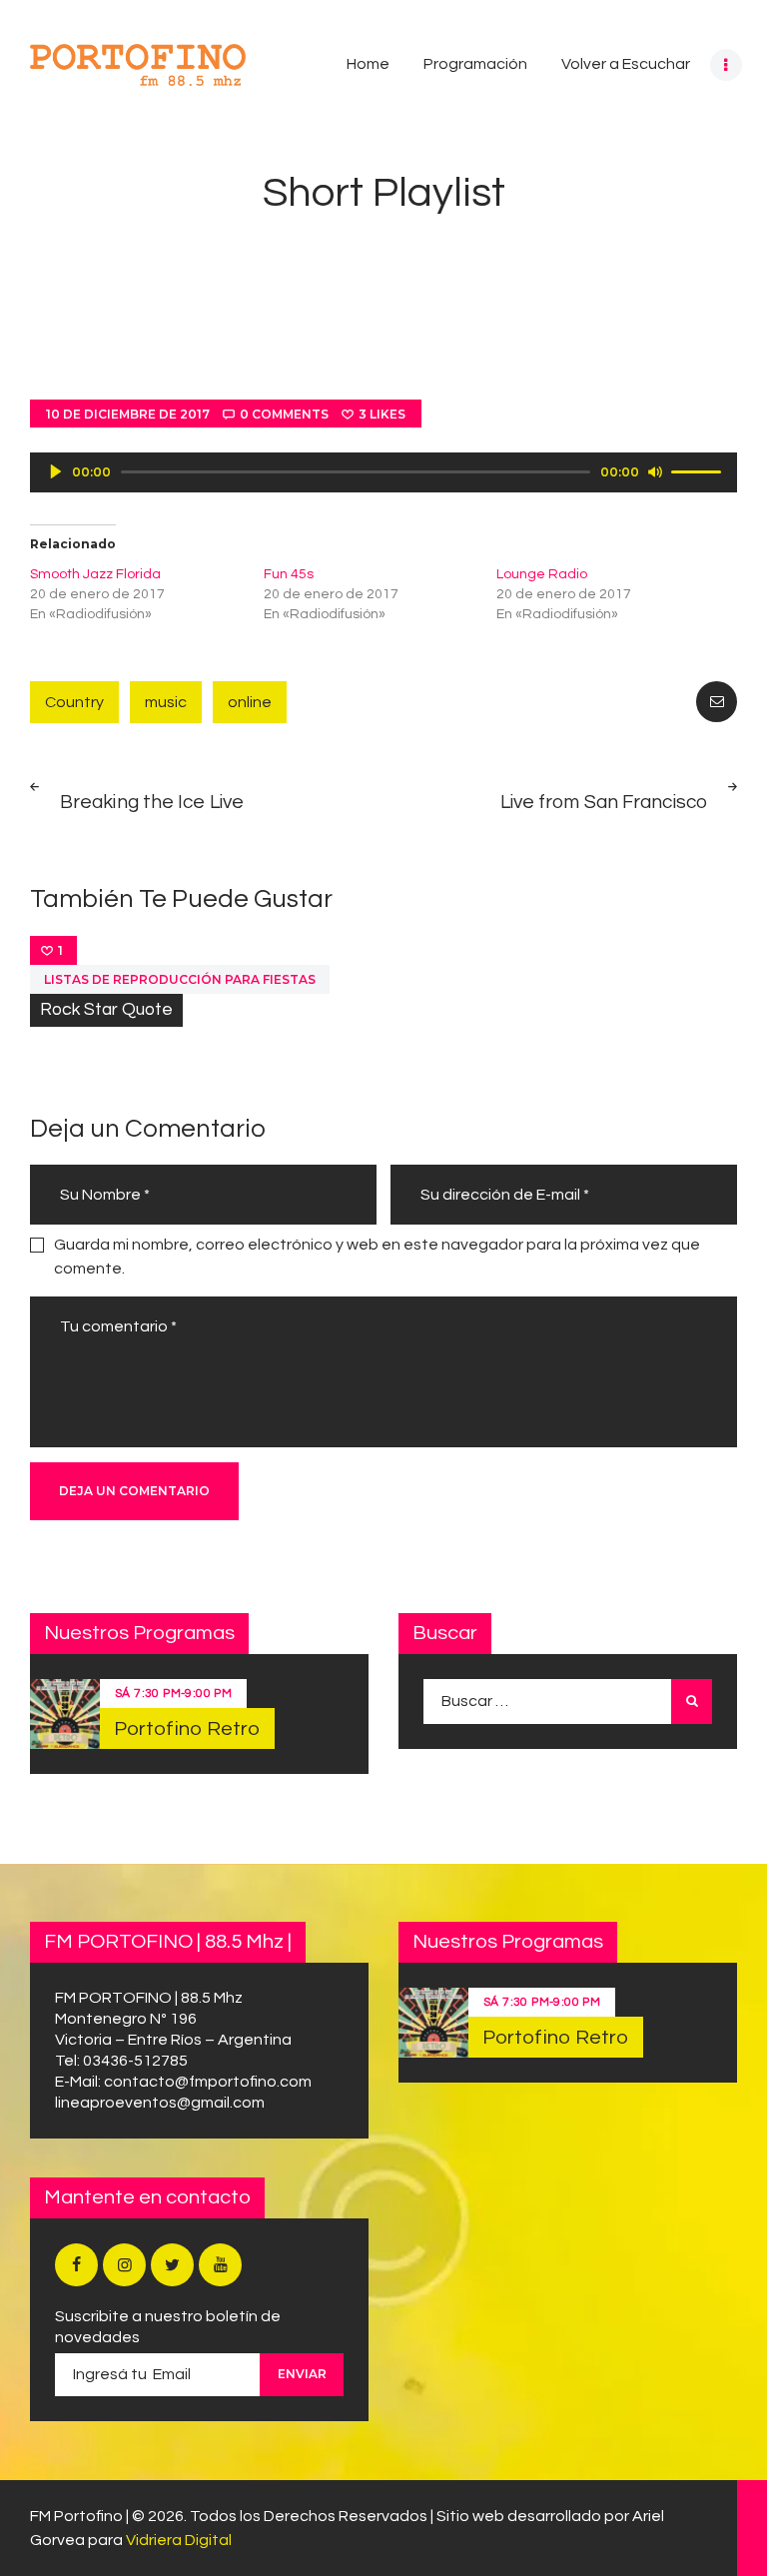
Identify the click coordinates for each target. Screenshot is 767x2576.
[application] (383, 472)
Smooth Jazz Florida (95, 574)
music (166, 702)
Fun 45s (289, 574)
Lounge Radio (542, 574)
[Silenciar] (655, 471)
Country (74, 702)
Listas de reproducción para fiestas (180, 979)
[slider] (699, 470)
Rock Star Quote (106, 1010)
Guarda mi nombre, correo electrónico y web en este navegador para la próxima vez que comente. (377, 1257)
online (250, 702)
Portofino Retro (187, 1729)
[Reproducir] (56, 471)
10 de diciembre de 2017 (128, 414)
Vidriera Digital (179, 2540)
